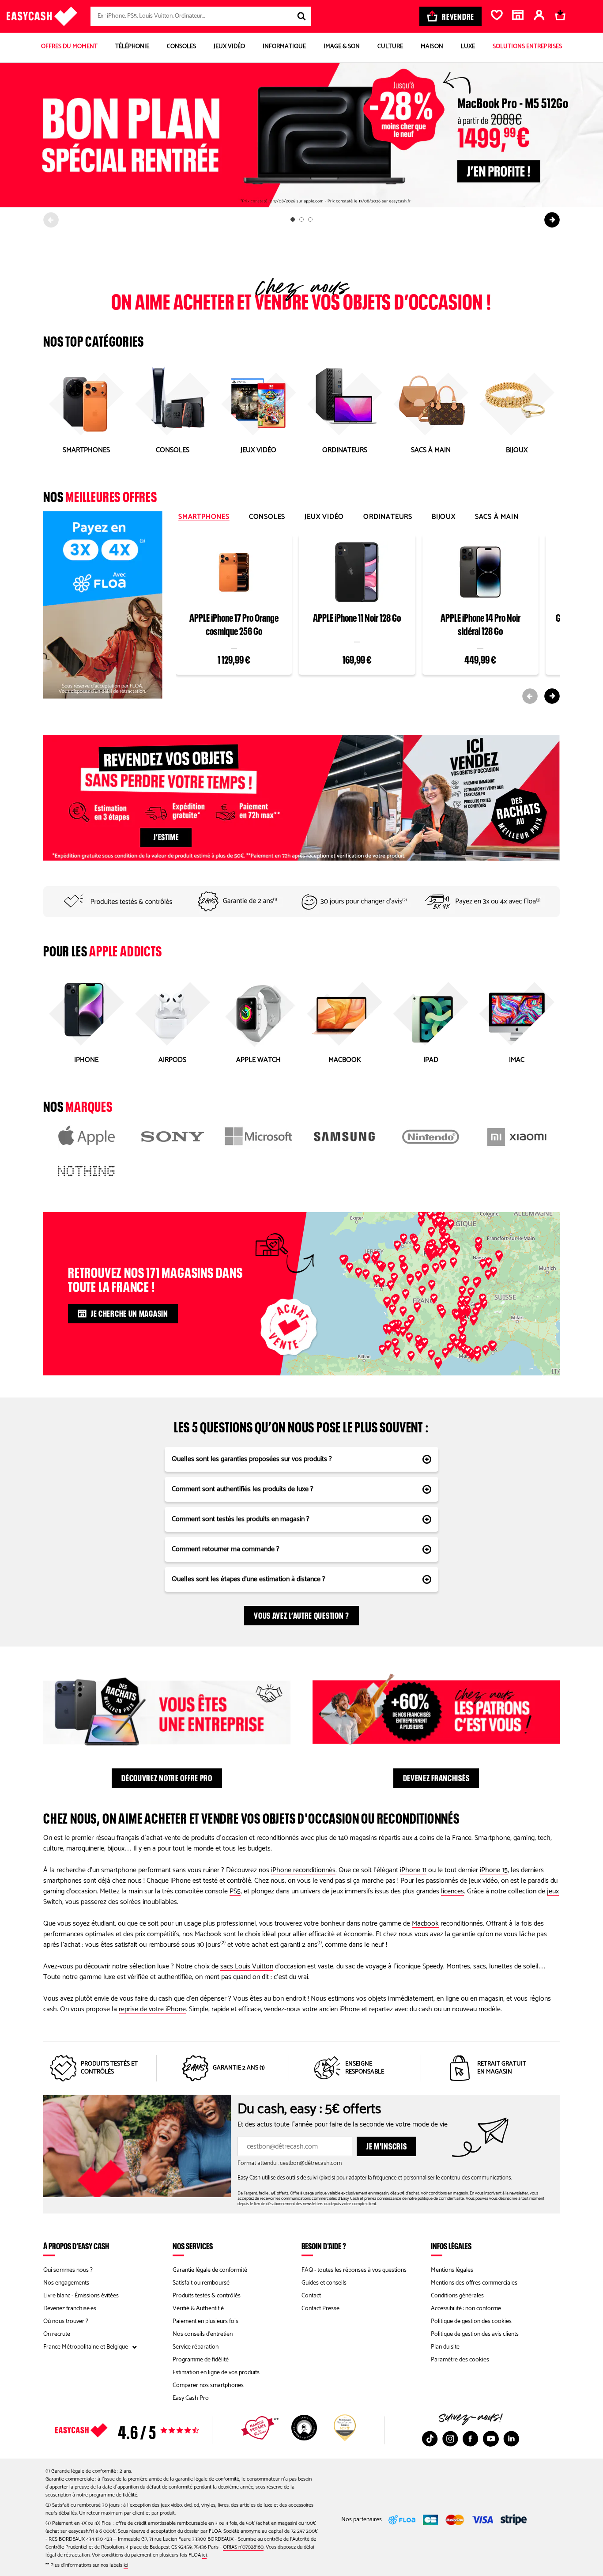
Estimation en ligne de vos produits (216, 2373)
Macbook (425, 1924)
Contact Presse (320, 2309)
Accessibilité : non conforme (466, 2309)
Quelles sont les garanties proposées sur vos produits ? (252, 1459)
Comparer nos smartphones (208, 2385)
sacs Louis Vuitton (247, 1966)
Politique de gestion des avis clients (475, 2334)
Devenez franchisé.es (70, 2309)
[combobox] (201, 16)
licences (452, 1891)
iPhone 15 (494, 1870)
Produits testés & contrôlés (207, 2296)
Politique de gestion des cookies (471, 2321)
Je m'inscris (386, 2145)
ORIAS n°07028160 (243, 2547)
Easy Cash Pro (191, 2398)
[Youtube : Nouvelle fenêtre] (491, 2439)
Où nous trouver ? (66, 2321)
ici (204, 2555)
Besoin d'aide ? (324, 2246)
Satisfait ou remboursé (201, 2283)
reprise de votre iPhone (152, 2009)
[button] (443, 1242)
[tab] (293, 219)
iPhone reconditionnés (303, 1870)
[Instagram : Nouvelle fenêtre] (450, 2439)
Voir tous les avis (143, 2430)
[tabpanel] (368, 618)
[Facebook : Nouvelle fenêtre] (471, 2439)
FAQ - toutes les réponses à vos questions (354, 2270)
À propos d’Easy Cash (76, 2246)
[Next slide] (552, 220)
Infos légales (451, 2246)
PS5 (235, 1891)
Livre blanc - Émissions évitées (81, 2296)
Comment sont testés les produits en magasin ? (241, 1519)
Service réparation (196, 2347)
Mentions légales (452, 2270)
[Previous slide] (51, 220)
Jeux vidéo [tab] (324, 517)
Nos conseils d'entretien (203, 2334)
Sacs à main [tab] (497, 517)
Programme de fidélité (201, 2360)
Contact (311, 2296)
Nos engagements (66, 2283)
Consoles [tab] (267, 517)
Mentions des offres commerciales (474, 2283)
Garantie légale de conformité (210, 2270)
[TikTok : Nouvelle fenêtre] (430, 2439)
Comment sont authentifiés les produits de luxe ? (243, 1489)
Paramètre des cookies (460, 2360)
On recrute (57, 2334)
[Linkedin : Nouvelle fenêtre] (511, 2439)
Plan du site (445, 2347)
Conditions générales (457, 2296)
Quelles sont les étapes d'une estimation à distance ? (249, 1579)
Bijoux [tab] (444, 517)
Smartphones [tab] (204, 517)
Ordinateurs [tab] (388, 517)
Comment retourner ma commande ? (226, 1549)
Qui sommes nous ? (68, 2270)
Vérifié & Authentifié (198, 2309)
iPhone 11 (413, 1870)
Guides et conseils (324, 2283)
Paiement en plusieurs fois (205, 2321)
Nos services (193, 2246)
